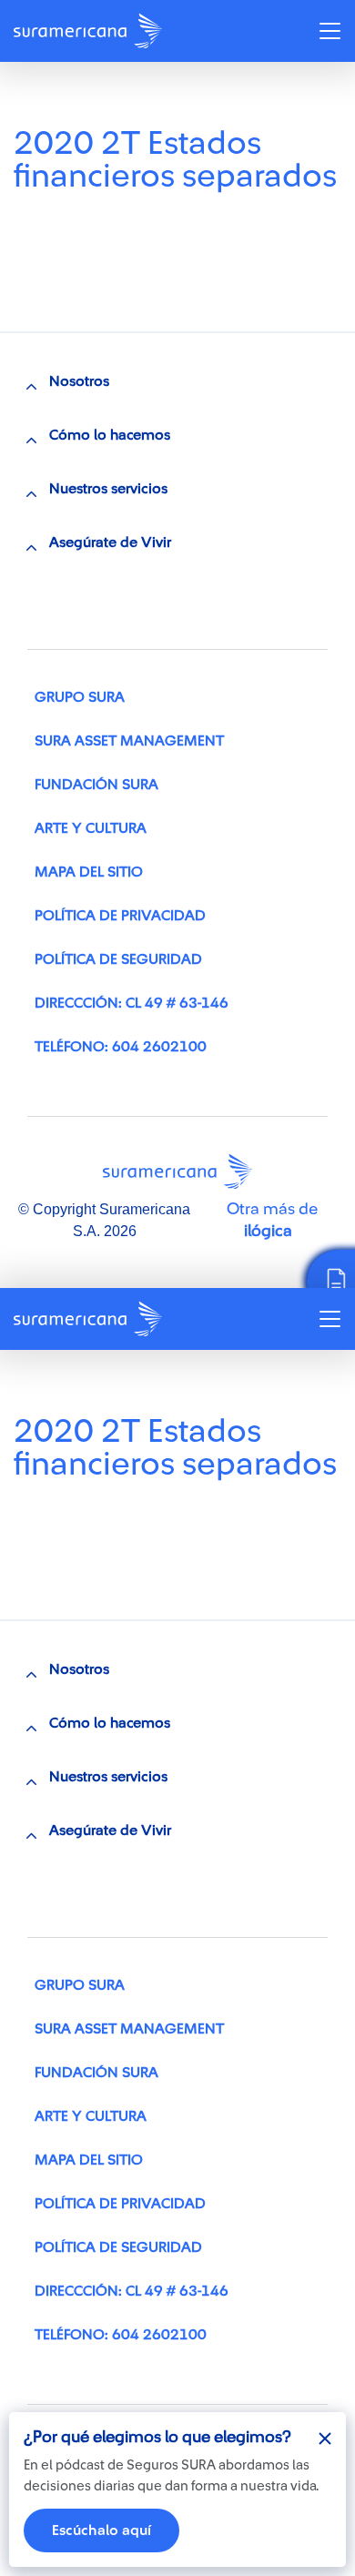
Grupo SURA (80, 697)
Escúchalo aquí (101, 2530)
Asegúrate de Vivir (110, 543)
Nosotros (79, 381)
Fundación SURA (96, 785)
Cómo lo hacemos (110, 435)
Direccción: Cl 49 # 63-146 (132, 1003)
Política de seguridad (118, 959)
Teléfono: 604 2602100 (121, 1047)
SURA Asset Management (129, 741)
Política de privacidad (120, 916)
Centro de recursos (97, 102)
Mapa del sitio (89, 872)
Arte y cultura (91, 828)
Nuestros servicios (108, 489)
